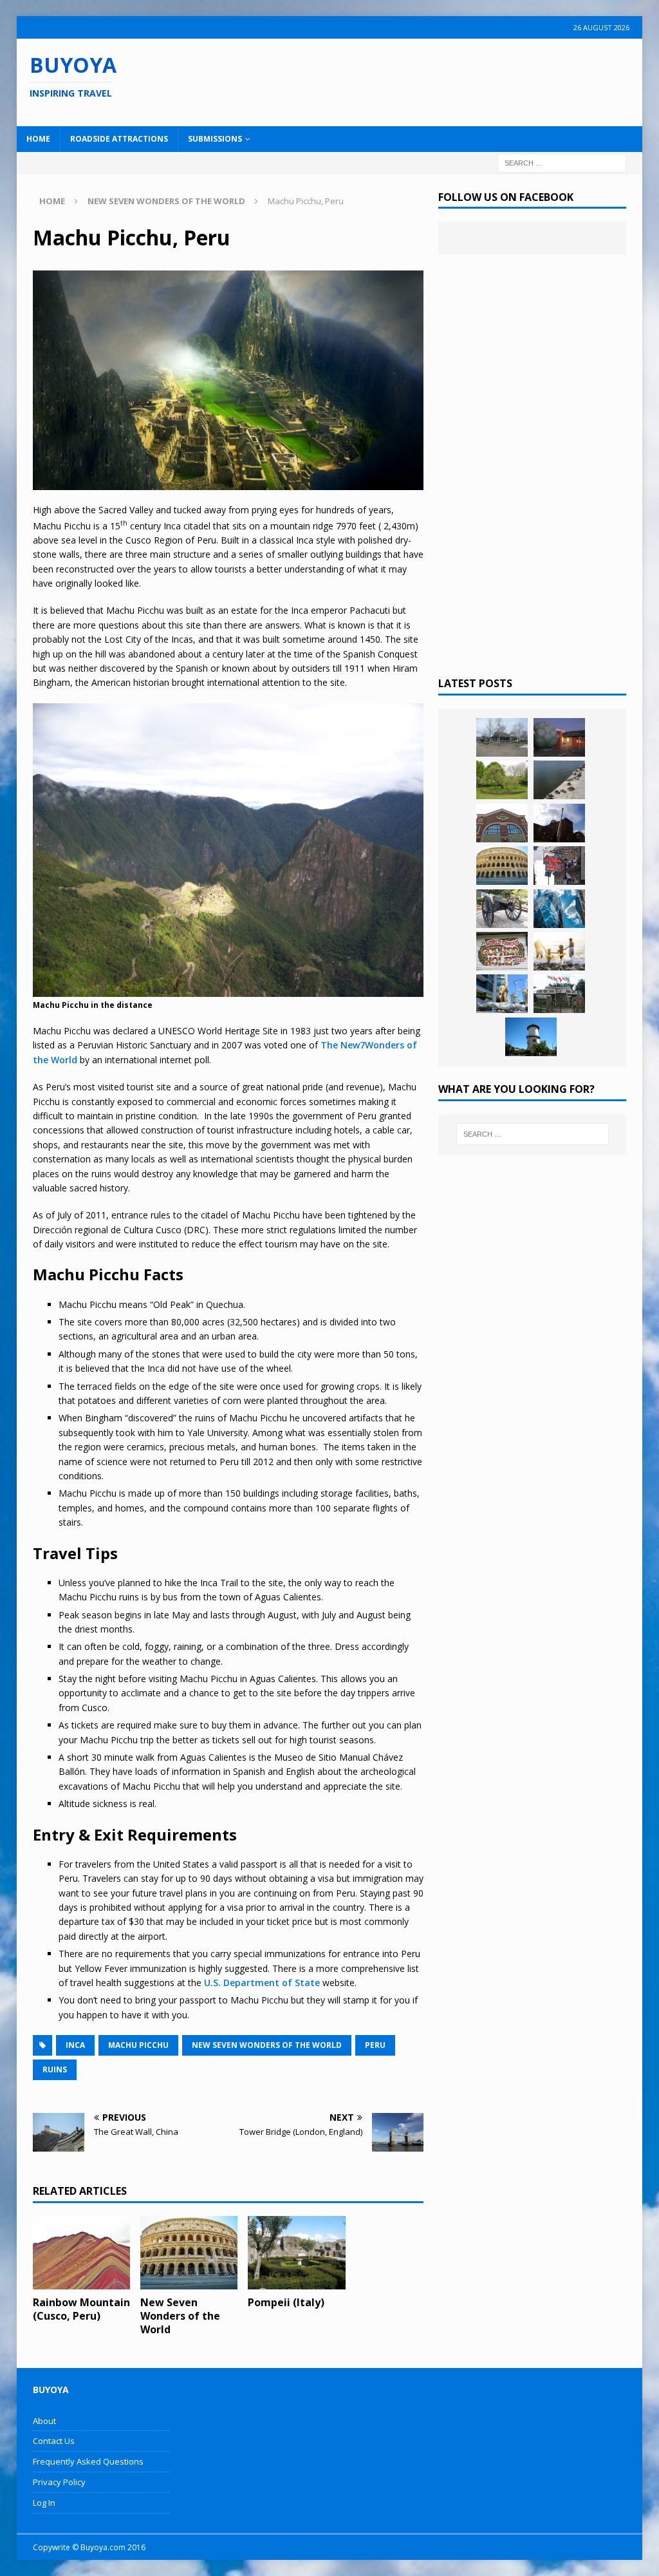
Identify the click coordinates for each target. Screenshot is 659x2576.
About (44, 2421)
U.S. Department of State (262, 1983)
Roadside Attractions (119, 139)
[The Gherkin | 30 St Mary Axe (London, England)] (559, 909)
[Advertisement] (423, 80)
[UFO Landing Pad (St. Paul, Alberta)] (559, 994)
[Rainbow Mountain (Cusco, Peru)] (82, 2253)
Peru (375, 2045)
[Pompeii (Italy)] (297, 2253)
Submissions (215, 139)
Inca (75, 2045)
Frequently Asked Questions (88, 2461)
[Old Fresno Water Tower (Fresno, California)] (531, 1037)
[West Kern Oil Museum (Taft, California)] (502, 737)
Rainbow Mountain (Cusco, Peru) (81, 2309)
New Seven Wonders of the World (267, 2045)
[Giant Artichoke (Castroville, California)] (559, 737)
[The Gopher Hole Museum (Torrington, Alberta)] (502, 951)
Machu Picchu (138, 2045)
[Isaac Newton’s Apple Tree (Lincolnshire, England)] (502, 780)
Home (38, 139)
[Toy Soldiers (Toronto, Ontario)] (502, 994)
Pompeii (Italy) (286, 2302)
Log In (44, 2503)
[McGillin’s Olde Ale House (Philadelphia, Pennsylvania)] (559, 866)
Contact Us (54, 2441)
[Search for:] (562, 162)
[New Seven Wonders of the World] (189, 2253)
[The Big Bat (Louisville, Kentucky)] (559, 823)
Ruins (55, 2069)
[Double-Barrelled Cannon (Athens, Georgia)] (502, 909)
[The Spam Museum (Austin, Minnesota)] (502, 823)
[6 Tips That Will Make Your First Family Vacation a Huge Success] (559, 951)
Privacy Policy (59, 2482)
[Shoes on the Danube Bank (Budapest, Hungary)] (559, 780)
